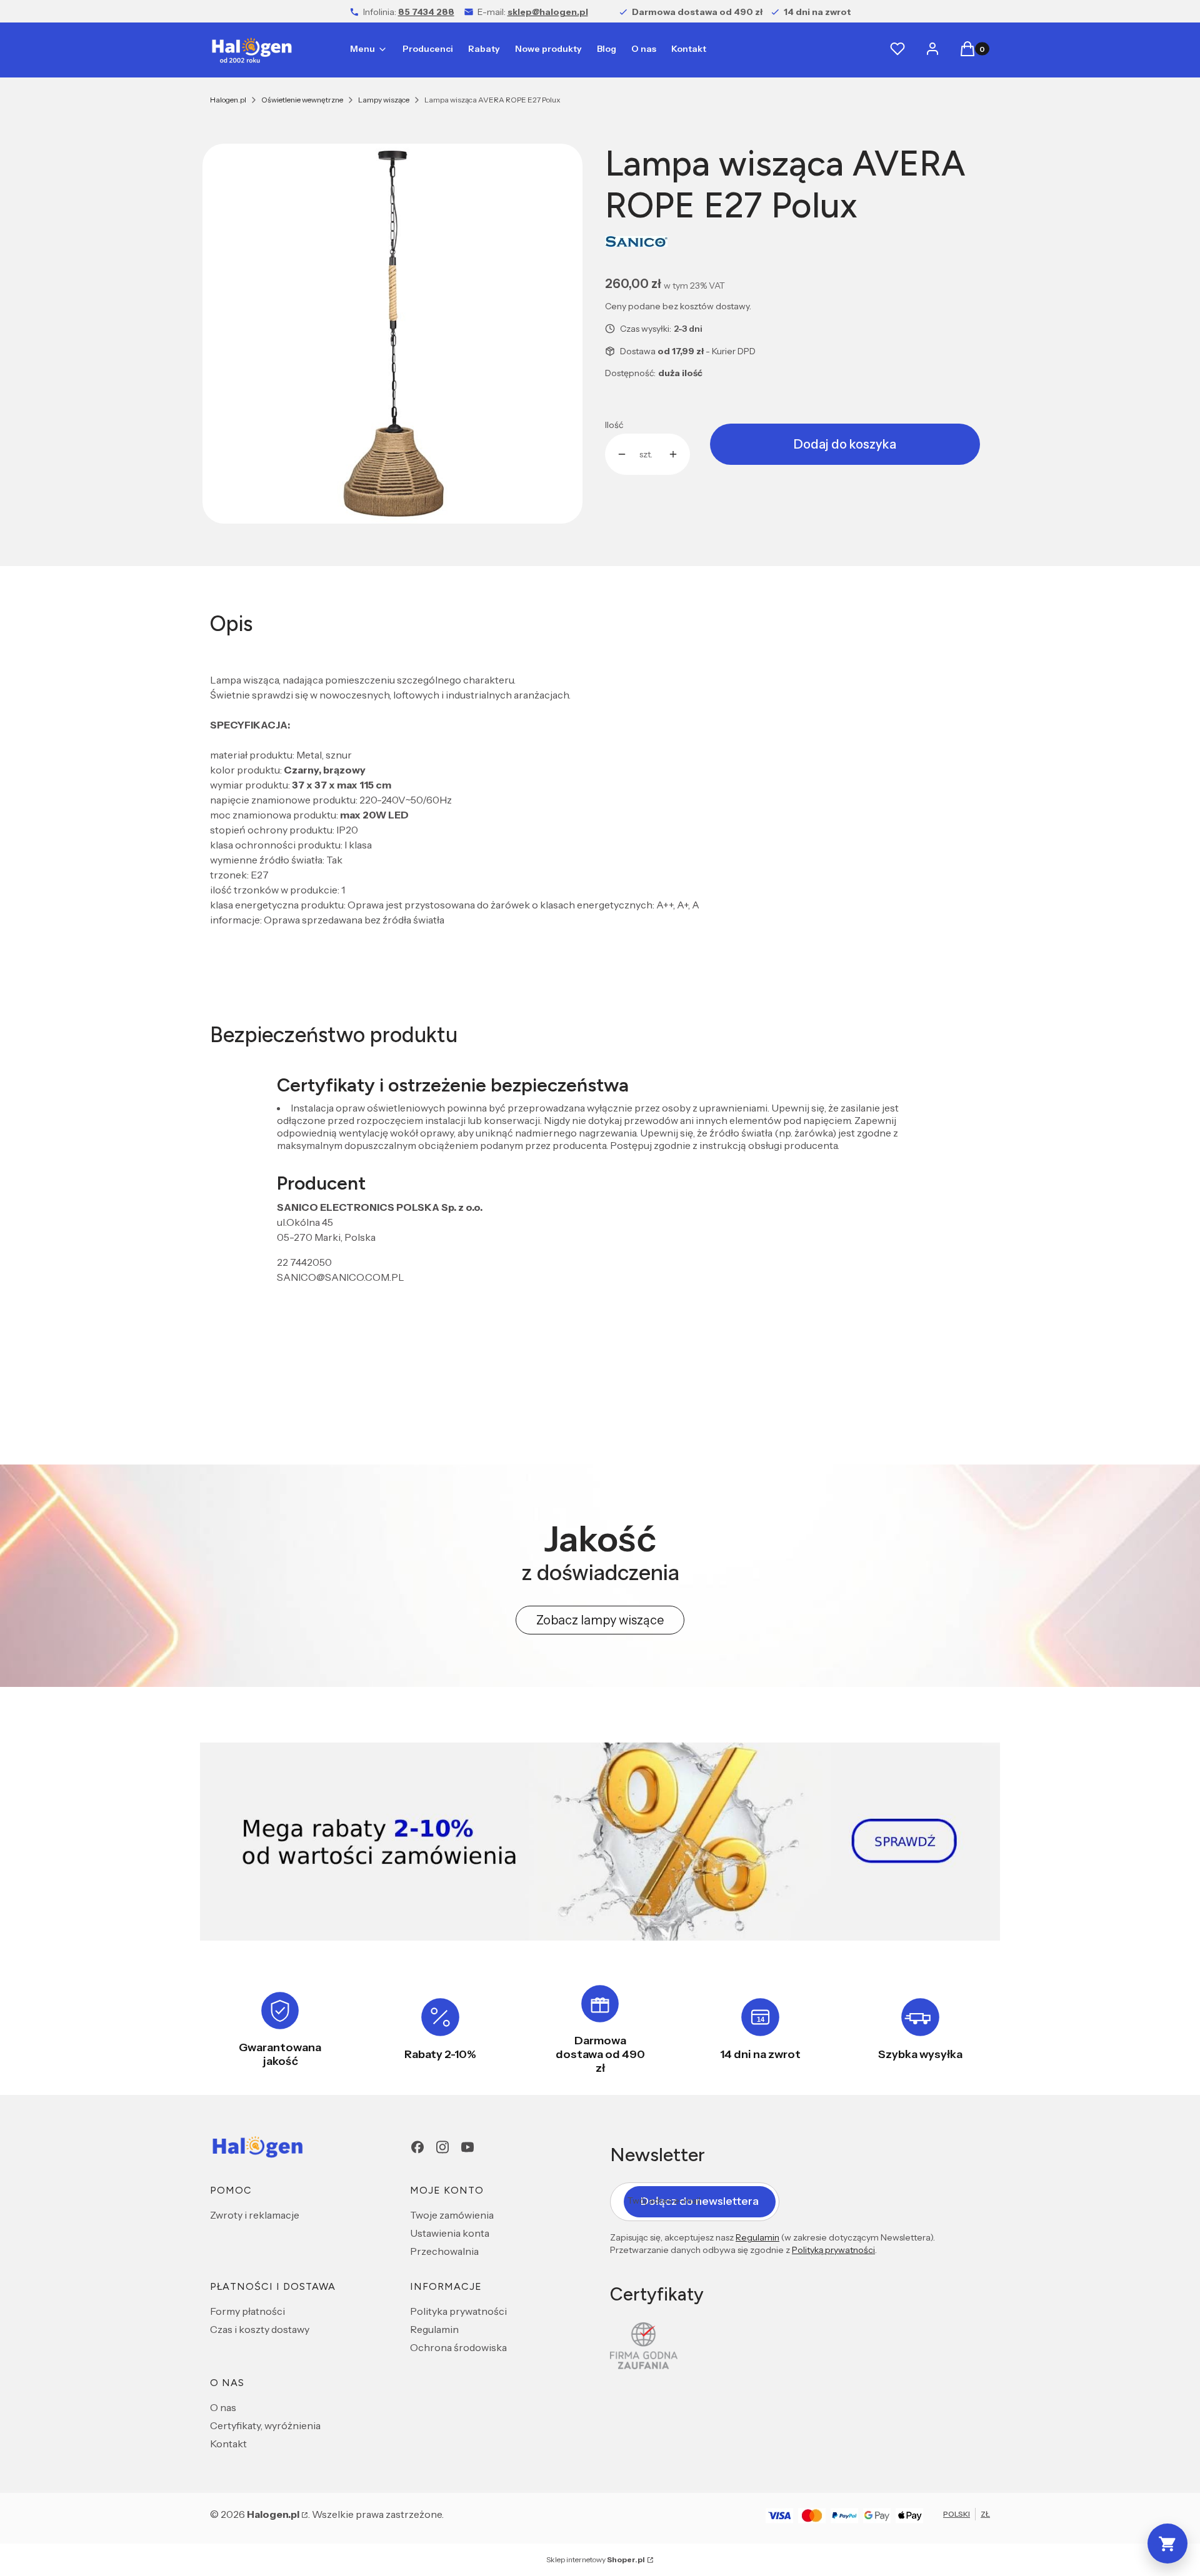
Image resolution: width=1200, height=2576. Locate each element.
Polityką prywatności (833, 2250)
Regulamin (434, 2329)
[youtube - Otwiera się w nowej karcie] (467, 2147)
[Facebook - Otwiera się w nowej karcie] (417, 2147)
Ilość (614, 425)
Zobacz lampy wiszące (600, 1620)
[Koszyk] (1167, 2544)
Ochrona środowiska (458, 2347)
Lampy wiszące (384, 100)
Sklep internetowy (596, 2559)
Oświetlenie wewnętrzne (302, 100)
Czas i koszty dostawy (260, 2329)
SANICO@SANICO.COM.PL (341, 1277)
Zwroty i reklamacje (255, 2215)
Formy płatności (247, 2311)
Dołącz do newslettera (700, 2201)
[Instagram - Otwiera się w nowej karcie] (442, 2147)
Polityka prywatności (458, 2311)
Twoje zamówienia (452, 2215)
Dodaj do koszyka (845, 444)
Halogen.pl (228, 100)
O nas (223, 2407)
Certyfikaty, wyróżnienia (265, 2425)
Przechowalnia (444, 2251)
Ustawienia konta (450, 2233)
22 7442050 (304, 1262)
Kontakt (228, 2444)
